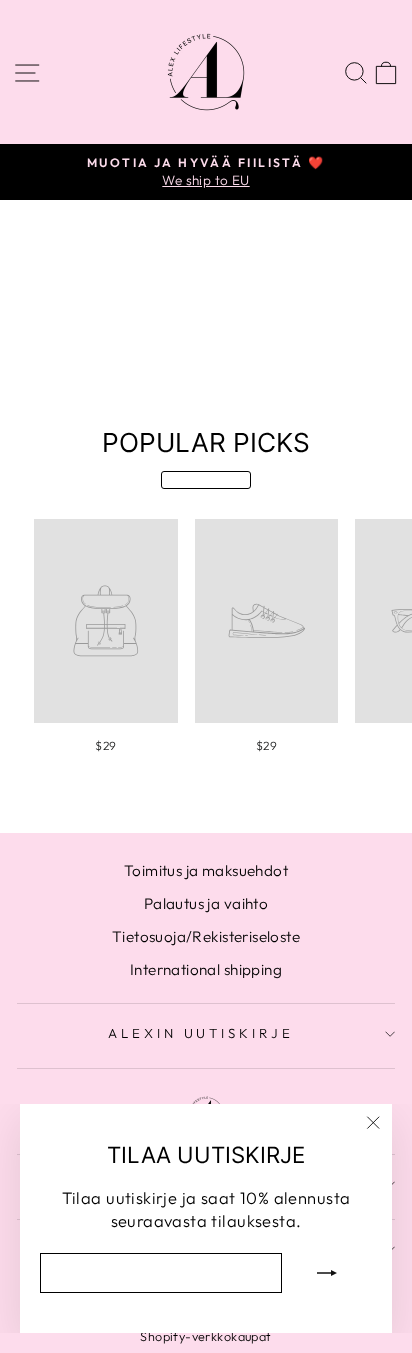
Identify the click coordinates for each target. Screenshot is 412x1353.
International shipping (206, 969)
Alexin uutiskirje (201, 1033)
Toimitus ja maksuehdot (206, 870)
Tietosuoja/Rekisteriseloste (206, 936)
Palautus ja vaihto (206, 903)
